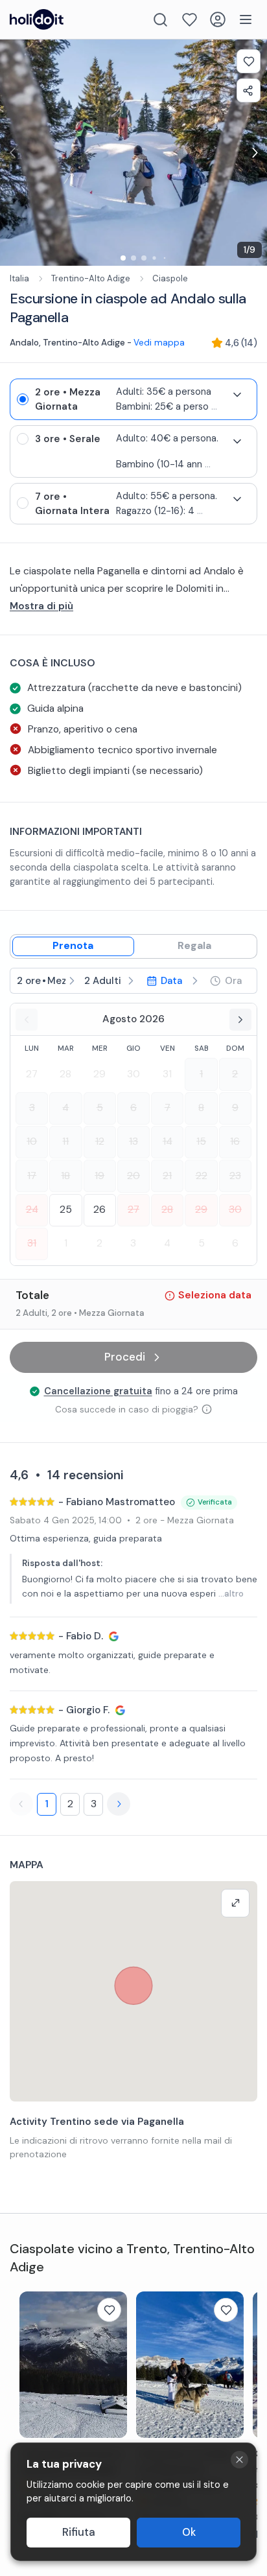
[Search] (160, 20)
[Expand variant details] (237, 395)
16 (235, 1142)
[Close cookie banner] (239, 2460)
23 (235, 1176)
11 (65, 1142)
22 (202, 1176)
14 (168, 1142)
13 (133, 1142)
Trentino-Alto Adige (91, 278)
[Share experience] (249, 90)
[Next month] (240, 1020)
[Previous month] (27, 1020)
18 (65, 1176)
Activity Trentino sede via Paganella (97, 2122)
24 (32, 1210)
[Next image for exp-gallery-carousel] (254, 153)
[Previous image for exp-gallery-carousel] (13, 153)
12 (100, 1142)
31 (167, 1074)
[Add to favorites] (249, 61)
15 (201, 1142)
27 (32, 1074)
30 (133, 1074)
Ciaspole (170, 278)
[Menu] (246, 19)
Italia (19, 278)
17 (32, 1176)
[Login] (218, 19)
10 (32, 1142)
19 (99, 1176)
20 (133, 1176)
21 (167, 1176)
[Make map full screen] (235, 1903)
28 (65, 1074)
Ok (189, 2532)
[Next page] (119, 1804)
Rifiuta (79, 2532)
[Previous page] (21, 1804)
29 (99, 1074)
